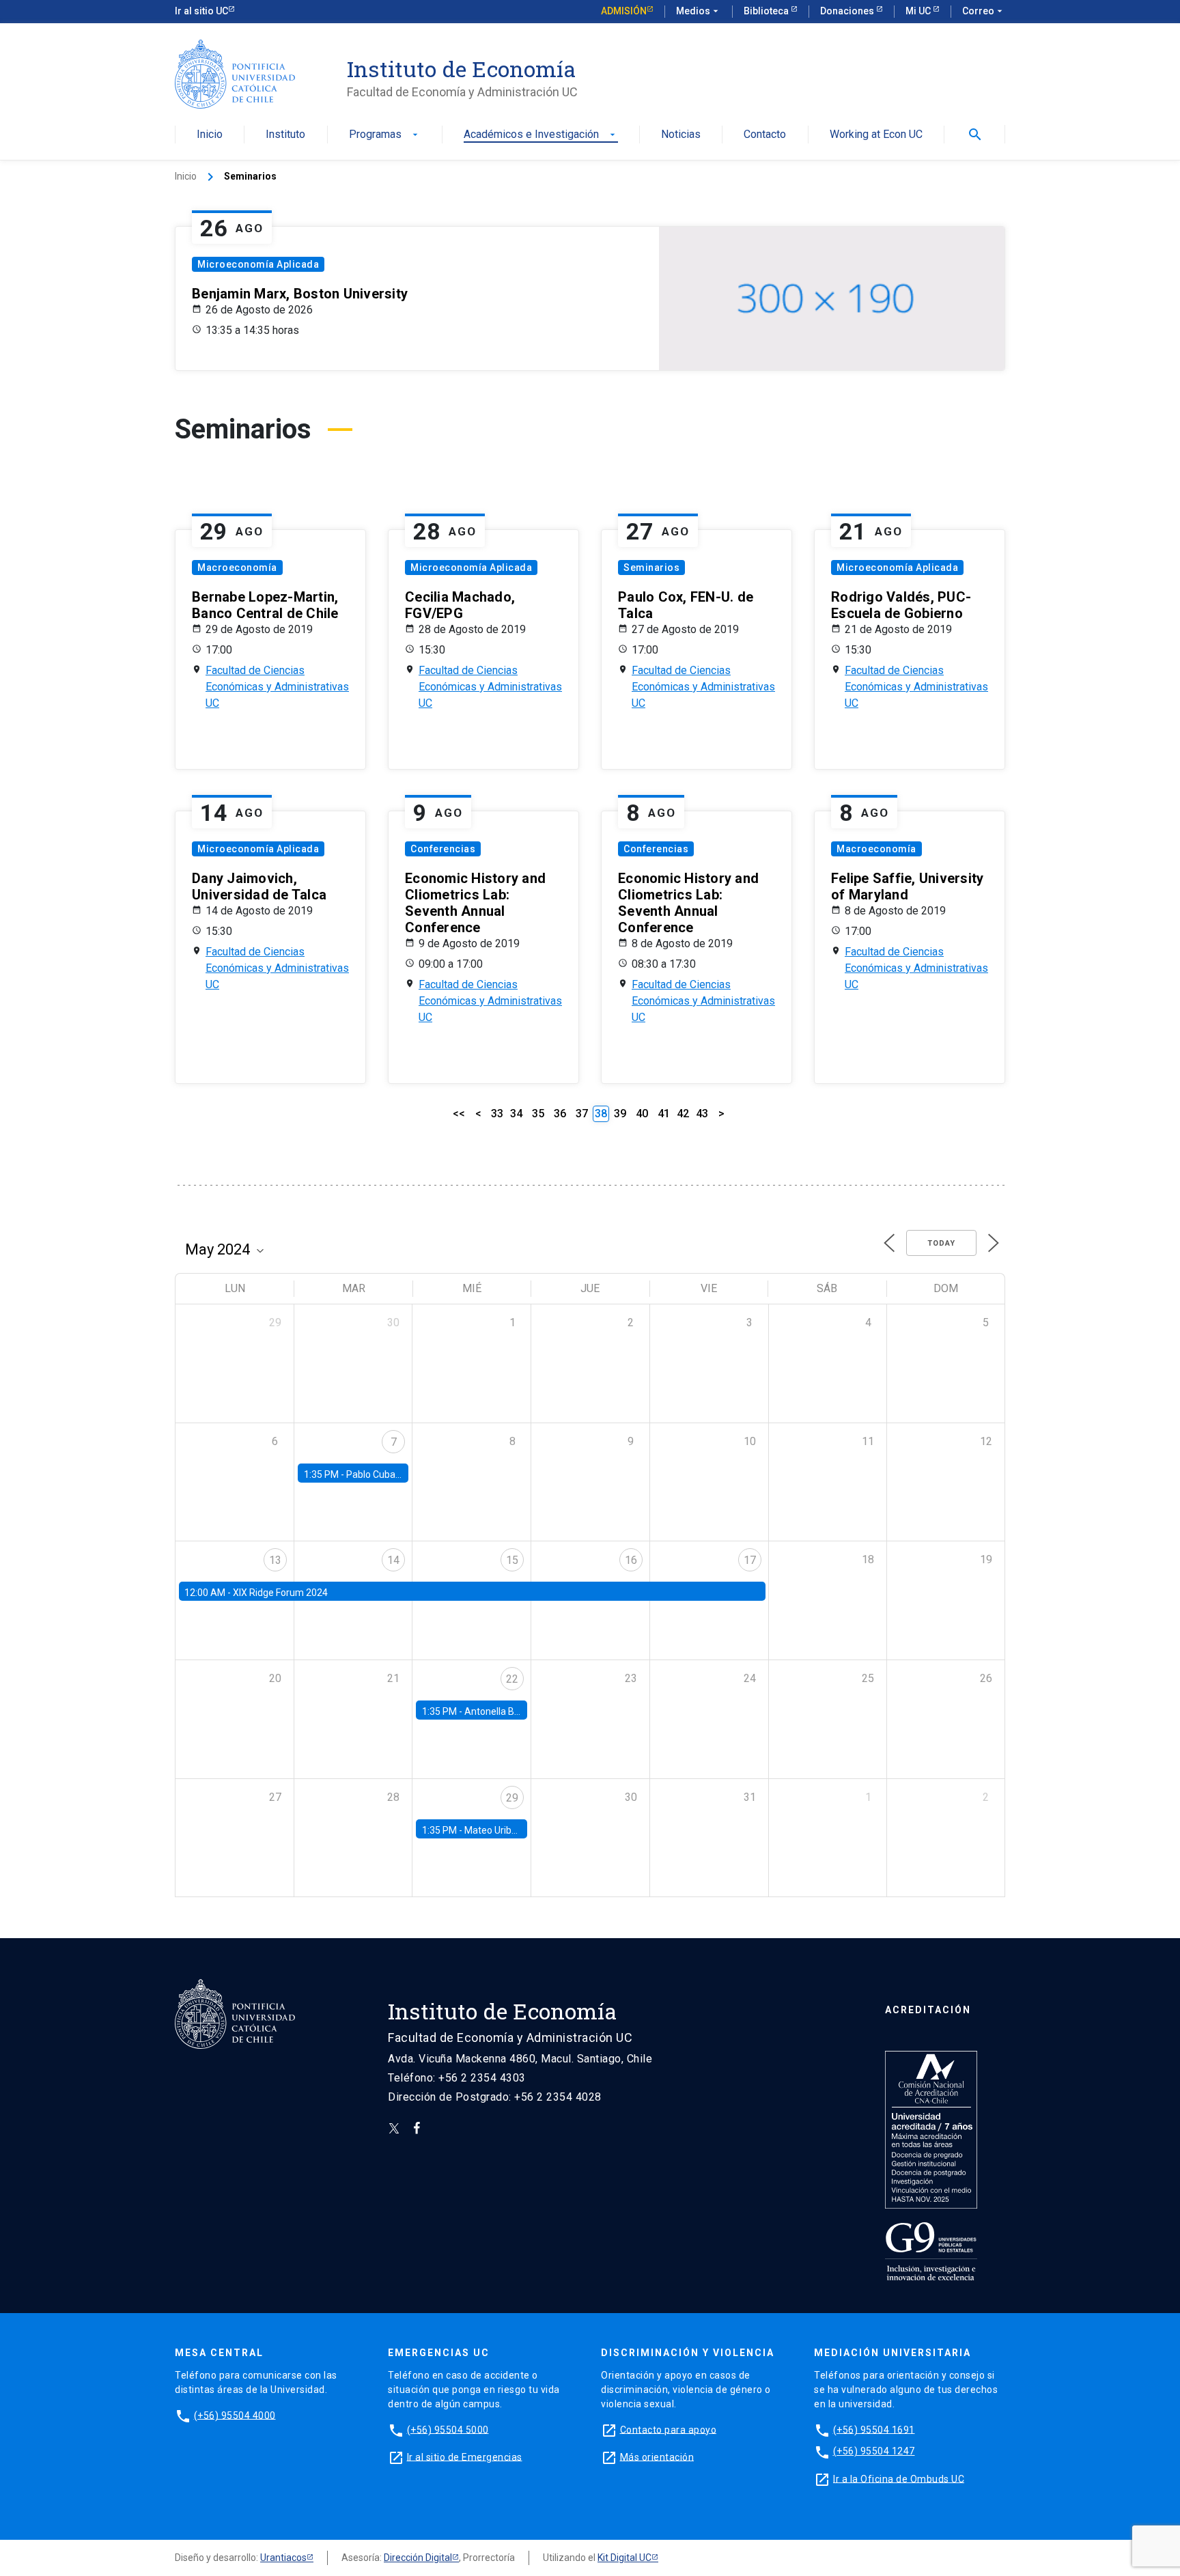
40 (642, 1114)
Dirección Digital (418, 2558)
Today (941, 1243)
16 (631, 1560)
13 (275, 1560)
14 (393, 1560)
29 (512, 1798)
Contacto (765, 135)
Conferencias (443, 849)
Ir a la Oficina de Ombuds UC (899, 2478)
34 (516, 1114)
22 (512, 1679)
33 (497, 1114)
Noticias (681, 135)
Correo (984, 11)
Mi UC (919, 11)
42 (683, 1114)
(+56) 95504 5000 (448, 2429)
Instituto (285, 135)
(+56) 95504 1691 (874, 2429)
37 (582, 1114)
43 (702, 1114)
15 (512, 1560)
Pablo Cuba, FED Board (395, 1474)
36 (560, 1114)
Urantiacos (283, 2558)
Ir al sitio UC (201, 11)
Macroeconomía (237, 568)
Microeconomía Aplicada (258, 264)
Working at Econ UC (876, 135)
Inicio (210, 135)
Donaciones (848, 11)
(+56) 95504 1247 (874, 2451)
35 (538, 1114)
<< (459, 1114)
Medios (699, 11)
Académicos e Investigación (541, 135)
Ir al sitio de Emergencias (465, 2456)
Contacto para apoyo (669, 2429)
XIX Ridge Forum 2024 (280, 1593)
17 (750, 1560)
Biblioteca (767, 11)
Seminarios (651, 568)
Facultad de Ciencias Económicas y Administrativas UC (277, 687)
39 (620, 1114)
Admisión (624, 11)
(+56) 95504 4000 (235, 2415)
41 (664, 1114)
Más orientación (657, 2456)
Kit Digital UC (624, 2558)
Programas (385, 135)
